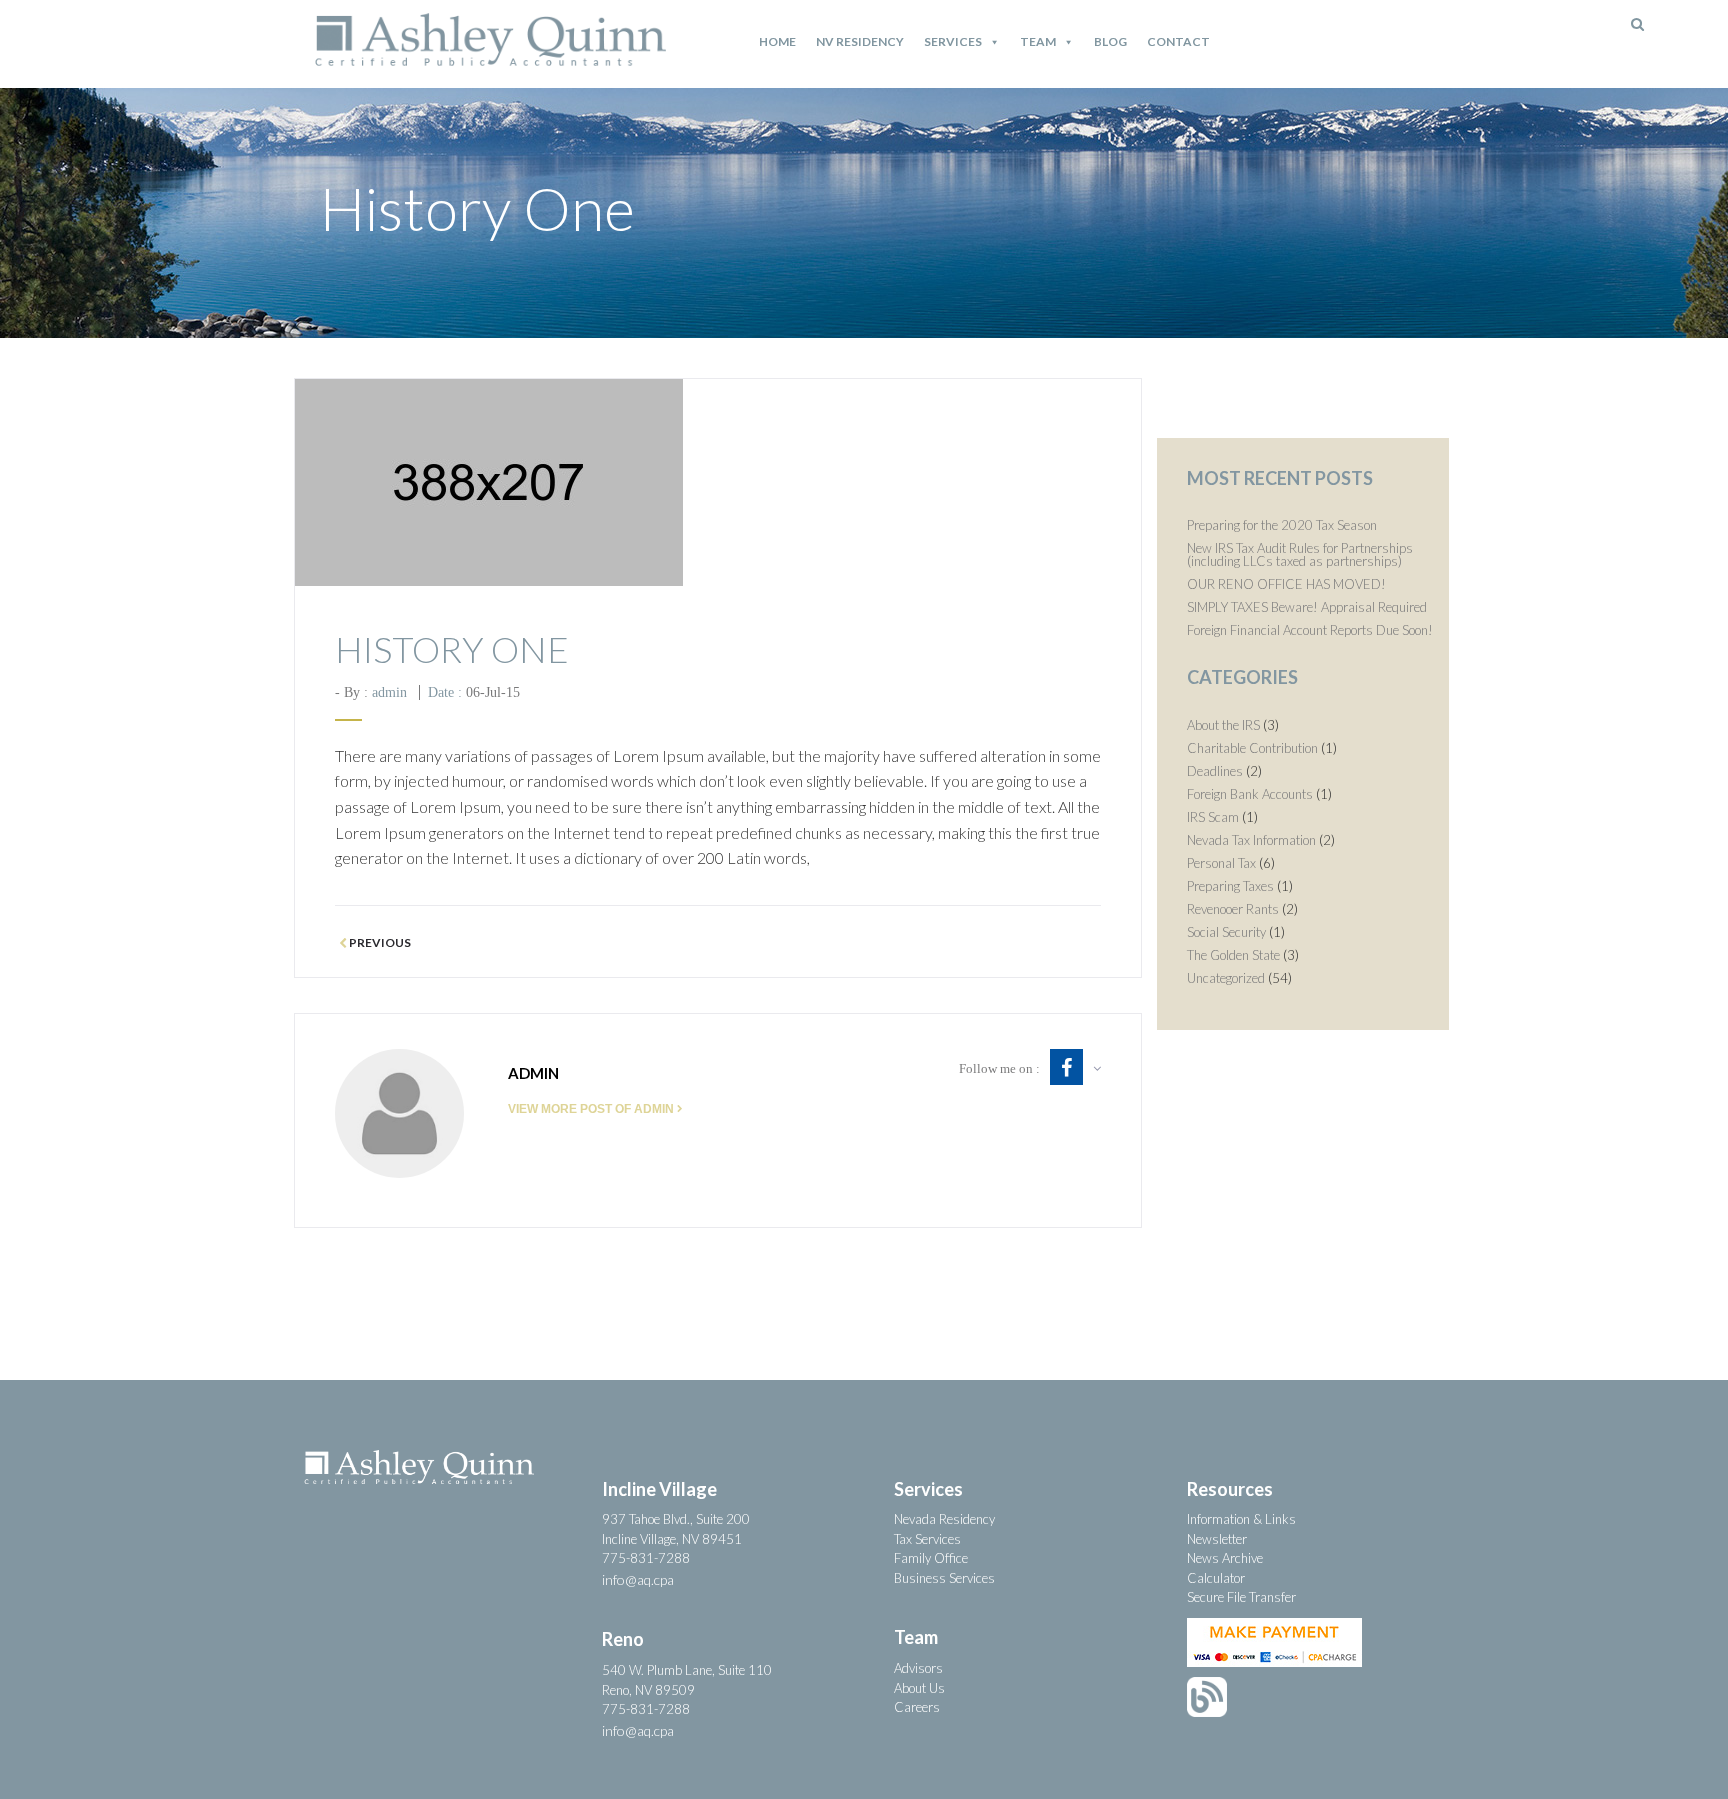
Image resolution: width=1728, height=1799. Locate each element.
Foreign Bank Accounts (1250, 794)
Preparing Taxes (1230, 886)
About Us (919, 1688)
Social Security (1226, 932)
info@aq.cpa (638, 1579)
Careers (917, 1707)
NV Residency (860, 41)
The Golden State (1233, 955)
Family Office (931, 1558)
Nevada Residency (944, 1519)
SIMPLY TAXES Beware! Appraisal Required (1307, 607)
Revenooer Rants (1233, 909)
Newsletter (1217, 1539)
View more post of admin (591, 1109)
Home (777, 41)
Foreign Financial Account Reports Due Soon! (1310, 630)
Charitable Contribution (1252, 748)
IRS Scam (1213, 817)
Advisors (918, 1668)
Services (953, 41)
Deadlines (1215, 771)
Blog (1110, 41)
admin (389, 692)
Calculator (1216, 1578)
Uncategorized (1226, 978)
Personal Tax (1221, 863)
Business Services (944, 1578)
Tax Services (927, 1539)
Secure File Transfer (1241, 1597)
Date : (474, 692)
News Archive (1225, 1558)
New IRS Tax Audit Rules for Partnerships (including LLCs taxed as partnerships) (1300, 554)
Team (1038, 41)
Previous (379, 943)
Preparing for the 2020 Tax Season (1282, 525)
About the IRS (1223, 725)
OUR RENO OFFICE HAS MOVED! (1286, 584)
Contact (1178, 41)
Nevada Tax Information (1251, 840)
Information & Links (1241, 1519)
